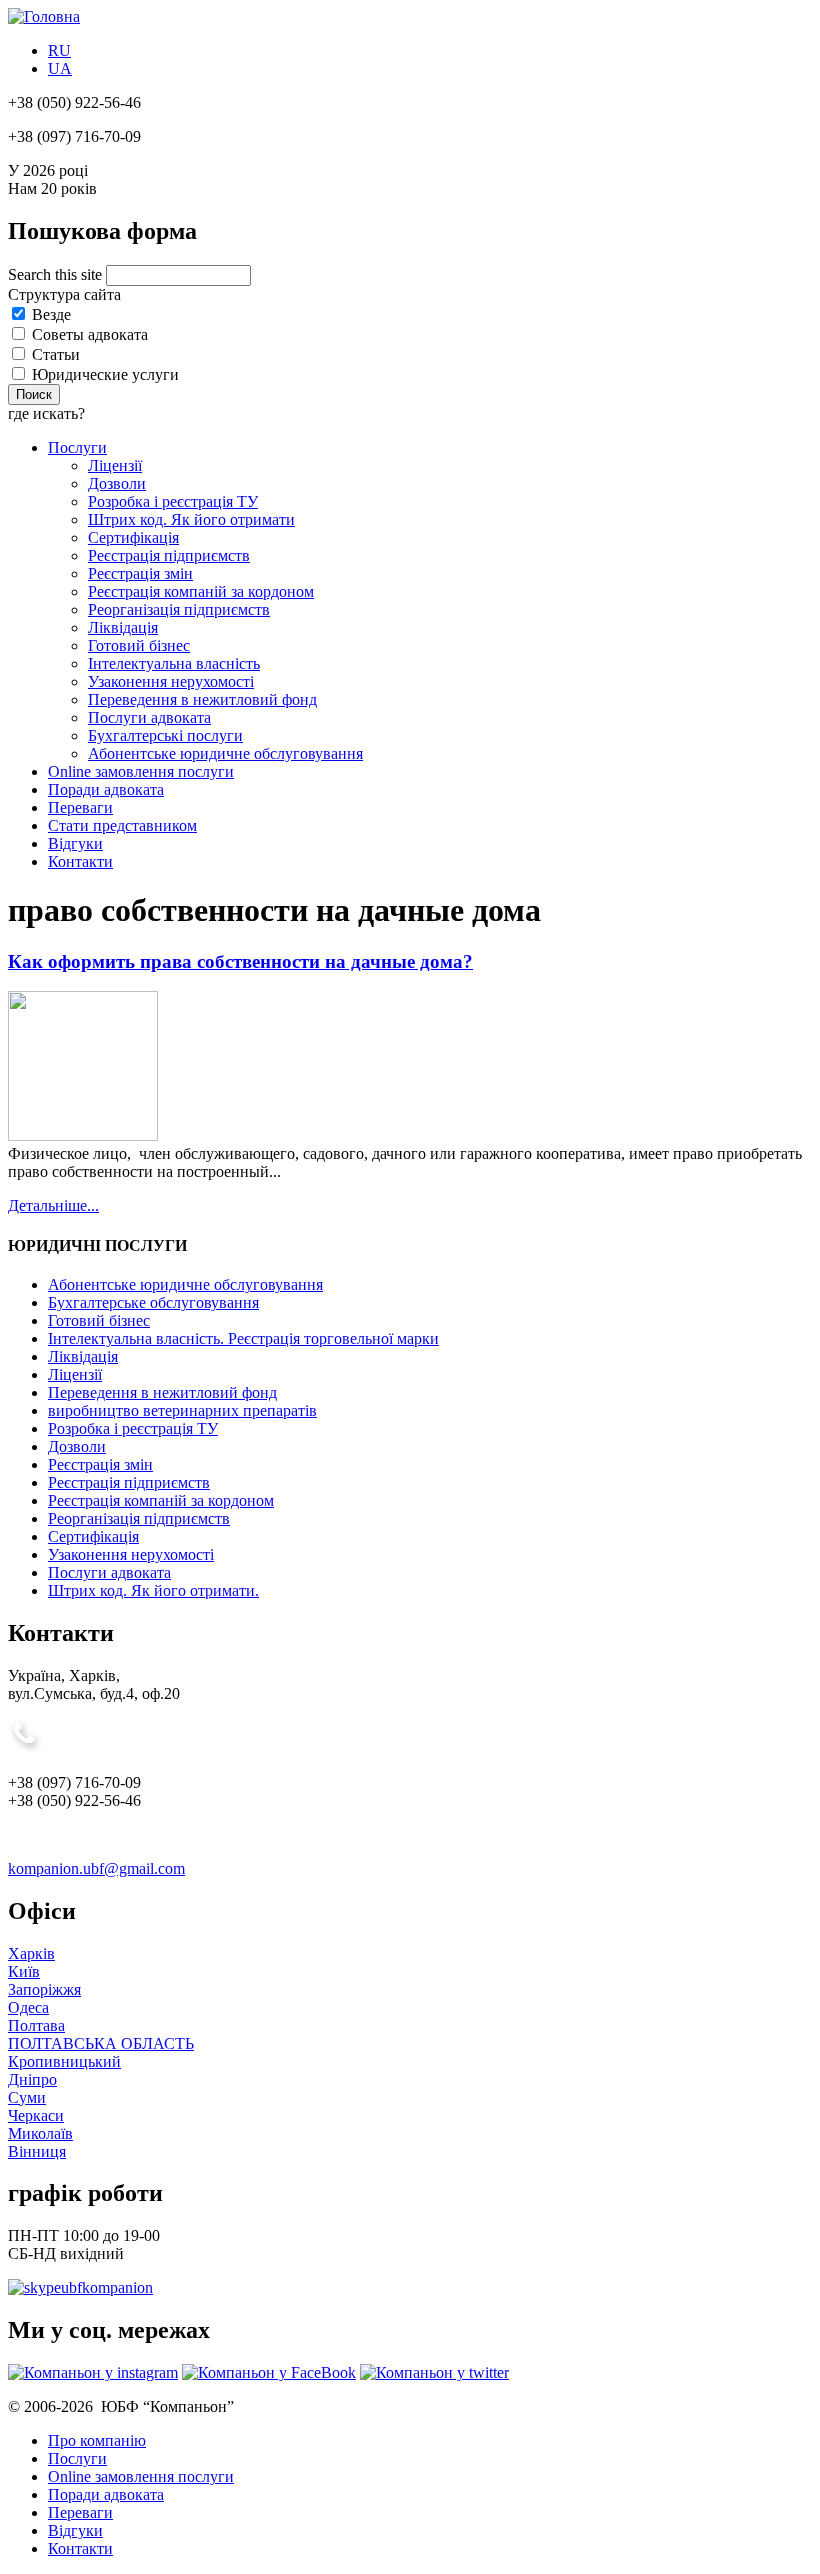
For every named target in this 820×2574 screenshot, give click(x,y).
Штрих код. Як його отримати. (153, 1590)
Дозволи (117, 483)
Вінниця (37, 2151)
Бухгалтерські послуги (165, 735)
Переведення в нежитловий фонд (202, 699)
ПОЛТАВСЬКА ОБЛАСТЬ (101, 2043)
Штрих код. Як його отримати (191, 519)
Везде (51, 314)
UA (60, 68)
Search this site (57, 274)
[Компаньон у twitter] (434, 2372)
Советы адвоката (90, 334)
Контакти (80, 861)
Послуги (77, 447)
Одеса (28, 2007)
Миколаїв (40, 2133)
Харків (31, 1953)
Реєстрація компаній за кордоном (201, 591)
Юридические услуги (105, 374)
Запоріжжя (44, 1989)
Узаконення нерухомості (171, 681)
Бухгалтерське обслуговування (153, 1302)
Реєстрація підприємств (169, 555)
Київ (24, 1971)
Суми (27, 2097)
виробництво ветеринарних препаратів (182, 1410)
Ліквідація (123, 627)
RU (59, 50)
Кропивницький (64, 2061)
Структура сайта (64, 294)
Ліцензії (115, 465)
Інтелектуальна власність (174, 663)
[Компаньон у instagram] (93, 2372)
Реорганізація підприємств (179, 609)
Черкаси (36, 2115)
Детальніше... (53, 1205)
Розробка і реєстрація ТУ (173, 501)
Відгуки (75, 843)
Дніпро (32, 2079)
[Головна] (44, 16)
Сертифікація (133, 537)
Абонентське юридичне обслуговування (225, 753)
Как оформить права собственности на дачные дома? (240, 961)
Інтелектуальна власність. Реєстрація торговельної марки (243, 1338)
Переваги (80, 807)
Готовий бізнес (139, 645)
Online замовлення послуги (141, 771)
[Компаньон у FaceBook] (269, 2372)
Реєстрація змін (140, 573)
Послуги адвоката (149, 717)
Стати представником (122, 825)
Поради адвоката (106, 789)
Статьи (56, 354)
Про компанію (97, 2440)
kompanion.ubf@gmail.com (96, 1868)
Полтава (36, 2025)
